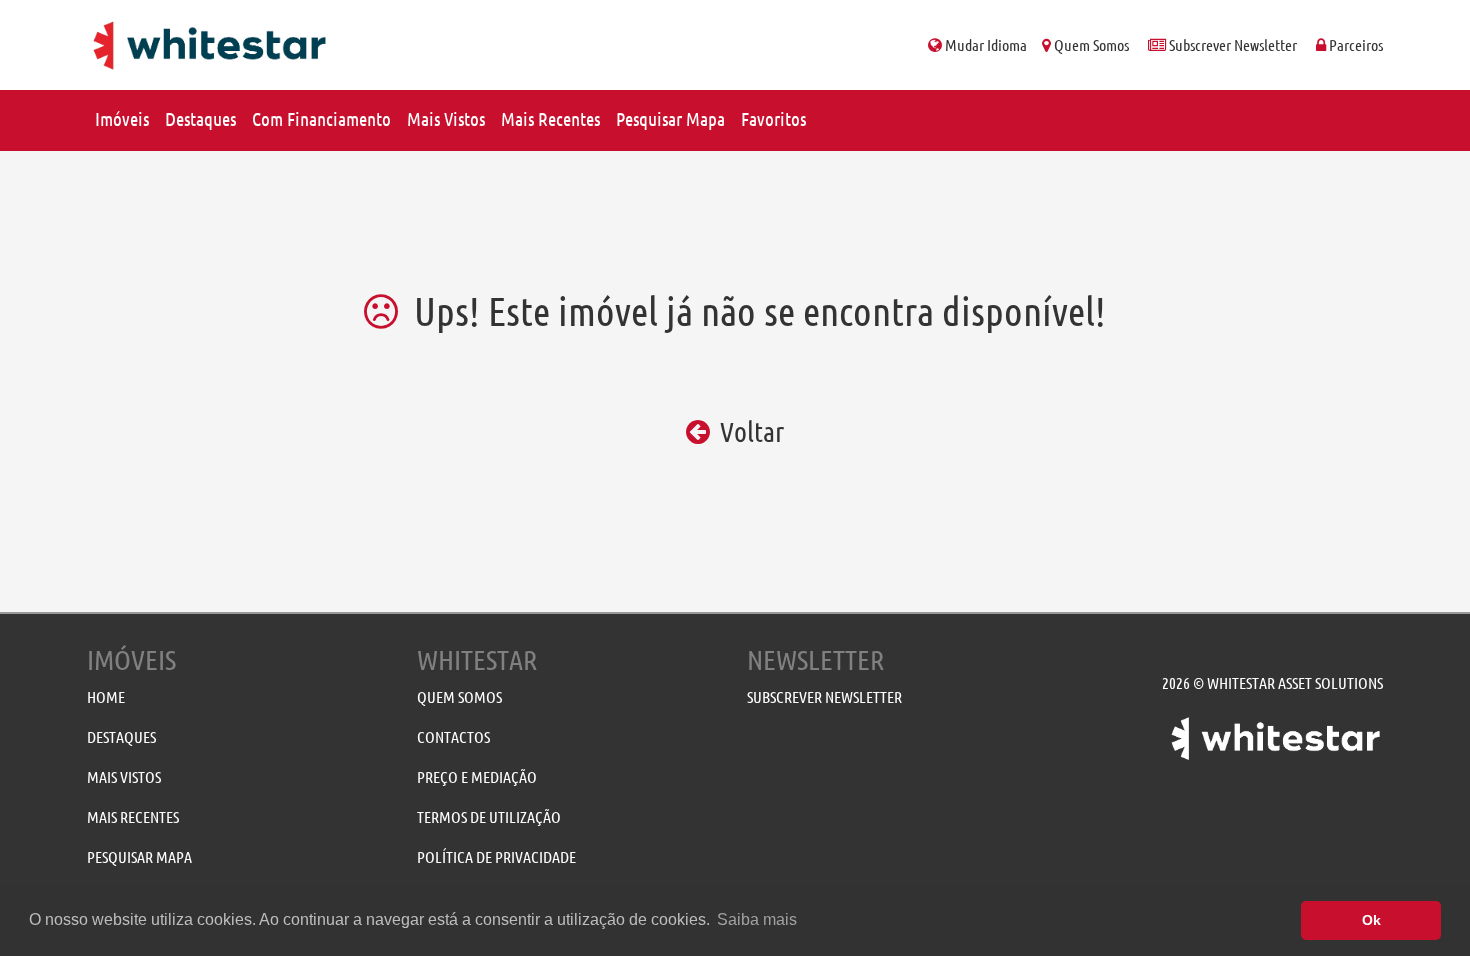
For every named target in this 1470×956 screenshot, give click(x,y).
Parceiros (1354, 45)
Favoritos (773, 119)
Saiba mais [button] (757, 919)
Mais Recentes (550, 119)
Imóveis (122, 119)
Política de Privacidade (496, 857)
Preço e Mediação (477, 777)
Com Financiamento (321, 119)
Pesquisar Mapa (670, 119)
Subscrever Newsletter (1231, 45)
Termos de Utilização (489, 817)
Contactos (453, 737)
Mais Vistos (446, 119)
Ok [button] (1371, 920)
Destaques (200, 119)
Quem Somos (1090, 45)
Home (106, 697)
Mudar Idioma (984, 45)
